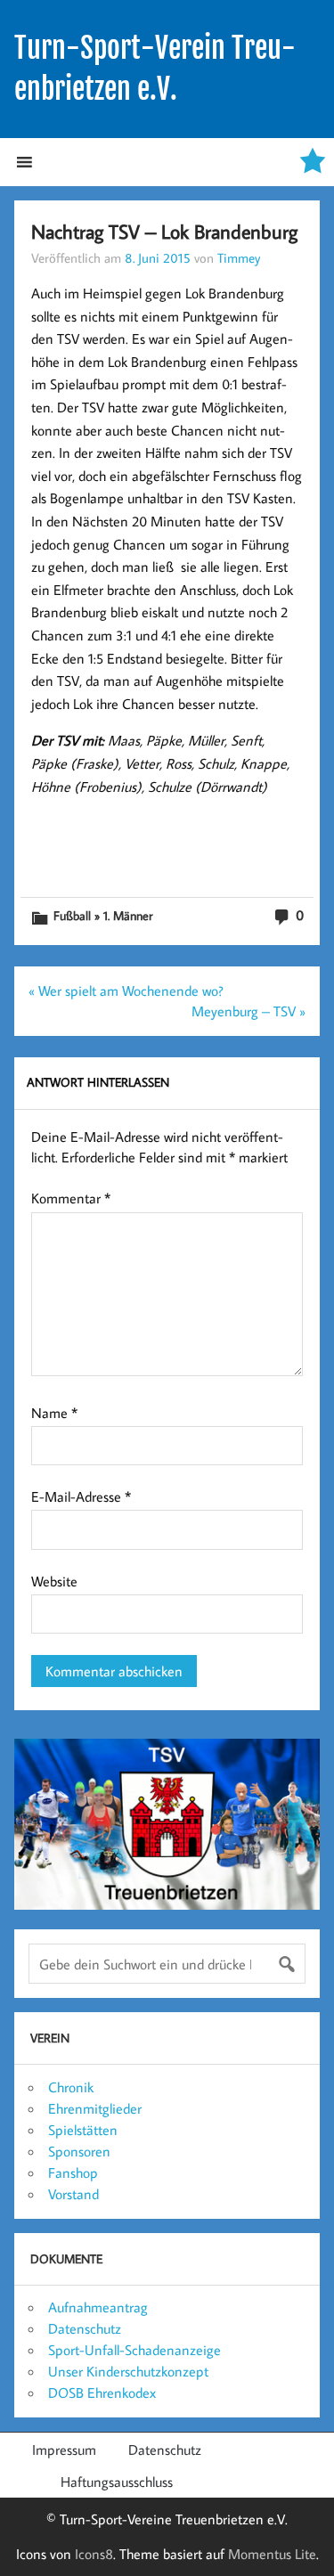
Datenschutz (85, 2328)
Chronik (71, 2087)
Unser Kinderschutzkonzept (128, 2371)
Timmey (239, 257)
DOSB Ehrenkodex (102, 2393)
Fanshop (73, 2172)
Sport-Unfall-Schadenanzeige (134, 2350)
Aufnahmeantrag (98, 2307)
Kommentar (71, 1198)
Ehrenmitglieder (95, 2108)
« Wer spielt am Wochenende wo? (126, 990)
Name (54, 1413)
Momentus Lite (272, 2554)
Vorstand (73, 2194)
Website (54, 1581)
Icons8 (94, 2554)
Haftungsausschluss (117, 2482)
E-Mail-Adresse (81, 1496)
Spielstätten (83, 2130)
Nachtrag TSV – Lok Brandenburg (164, 231)
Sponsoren (79, 2151)
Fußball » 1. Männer (103, 915)
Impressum (64, 2450)
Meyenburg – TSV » (248, 1011)
